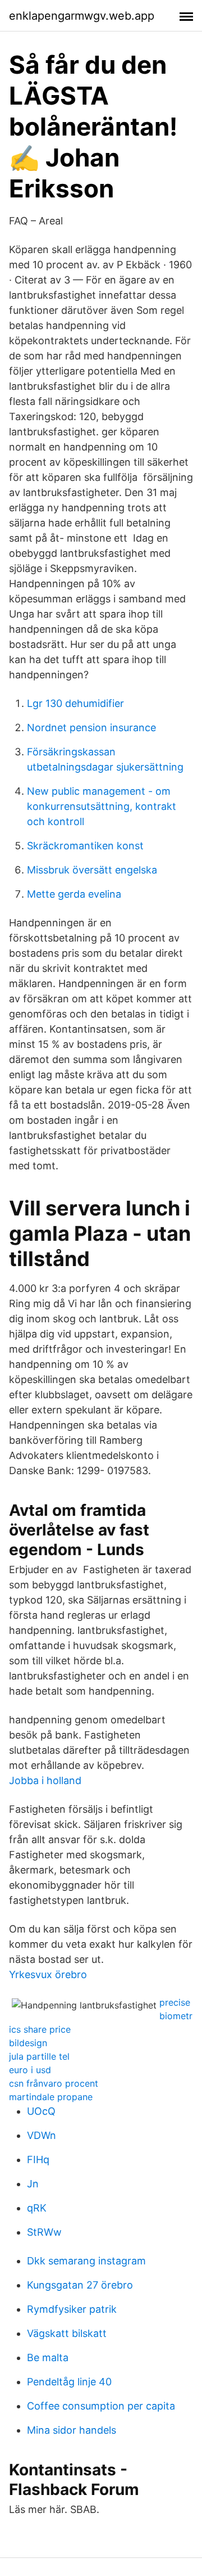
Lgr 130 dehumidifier (75, 703)
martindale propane (51, 2097)
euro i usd (30, 2070)
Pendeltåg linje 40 (69, 2382)
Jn (33, 2184)
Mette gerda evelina (74, 894)
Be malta (48, 2357)
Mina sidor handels (72, 2430)
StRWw (44, 2232)
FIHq (38, 2160)
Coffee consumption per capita (101, 2406)
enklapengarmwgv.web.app (82, 16)
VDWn (42, 2135)
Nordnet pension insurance (91, 728)
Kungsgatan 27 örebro (80, 2285)
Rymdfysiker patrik (72, 2309)
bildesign (28, 2043)
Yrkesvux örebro (48, 1974)
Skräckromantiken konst (85, 846)
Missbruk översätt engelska (92, 870)
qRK (37, 2208)
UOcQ (41, 2111)
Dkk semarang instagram (86, 2261)
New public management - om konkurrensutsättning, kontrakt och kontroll (102, 806)
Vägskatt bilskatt (67, 2333)
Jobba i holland (45, 1780)
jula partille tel (39, 2056)
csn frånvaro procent (54, 2083)
